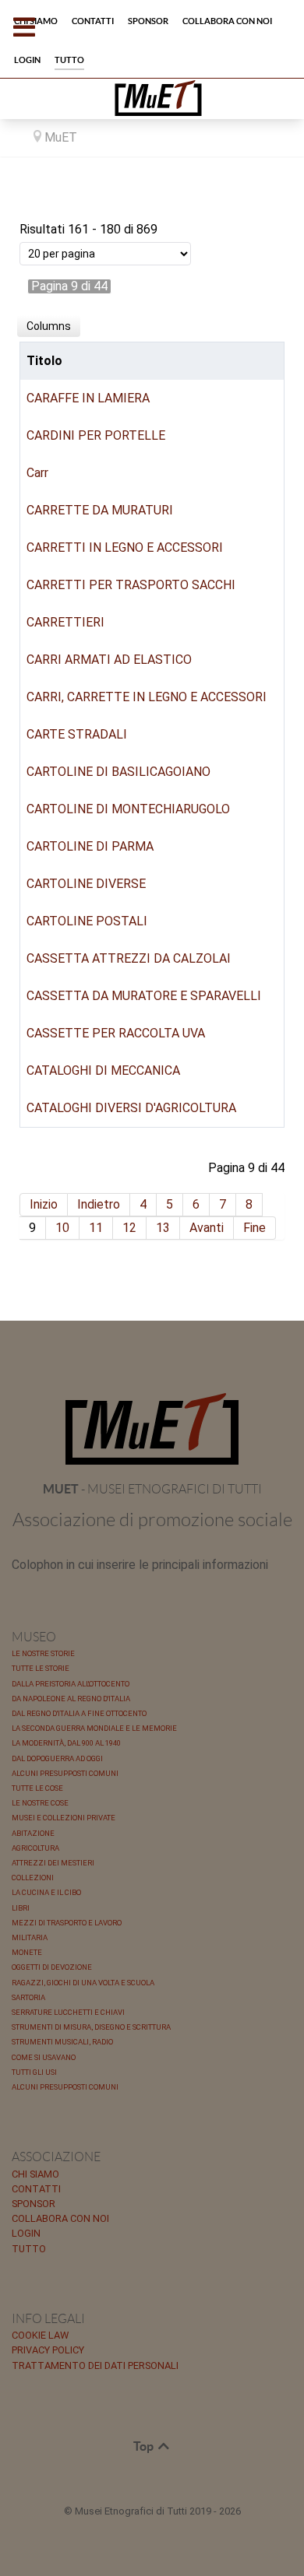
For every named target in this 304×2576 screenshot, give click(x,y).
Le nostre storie (43, 1653)
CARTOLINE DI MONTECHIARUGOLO (128, 809)
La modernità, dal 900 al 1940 (66, 1743)
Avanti (207, 1228)
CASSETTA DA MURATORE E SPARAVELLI (144, 996)
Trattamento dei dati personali (95, 2365)
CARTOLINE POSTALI (87, 921)
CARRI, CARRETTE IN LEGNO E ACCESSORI (147, 697)
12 (129, 1228)
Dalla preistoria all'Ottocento (71, 1684)
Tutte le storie (41, 1668)
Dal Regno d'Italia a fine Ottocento (79, 1713)
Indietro (99, 1204)
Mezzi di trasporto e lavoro (67, 1923)
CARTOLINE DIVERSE (86, 884)
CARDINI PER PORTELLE (96, 435)
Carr (37, 473)
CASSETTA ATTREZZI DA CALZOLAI (129, 958)
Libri (21, 1908)
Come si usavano (44, 2057)
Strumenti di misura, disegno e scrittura (91, 2027)
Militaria (30, 1937)
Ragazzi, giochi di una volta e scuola (83, 1983)
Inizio (44, 1204)
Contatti (36, 2189)
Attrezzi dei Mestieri (53, 1863)
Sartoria (28, 1997)
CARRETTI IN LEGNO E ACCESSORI (125, 547)
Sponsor (34, 2204)
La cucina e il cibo (46, 1892)
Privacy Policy (48, 2350)
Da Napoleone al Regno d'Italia (71, 1699)
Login (26, 2233)
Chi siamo (35, 2174)
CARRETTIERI (65, 622)
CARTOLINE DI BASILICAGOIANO (118, 772)
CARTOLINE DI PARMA (90, 846)
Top (145, 2446)
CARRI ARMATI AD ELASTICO (109, 660)
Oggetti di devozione (52, 1967)
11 (96, 1228)
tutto (29, 2249)
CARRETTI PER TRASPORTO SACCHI (131, 585)
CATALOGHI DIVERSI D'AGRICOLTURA (131, 1108)
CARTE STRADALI (77, 734)
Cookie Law (40, 2335)
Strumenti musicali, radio (62, 2042)
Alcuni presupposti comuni (65, 1773)
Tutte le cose (37, 1788)
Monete (27, 1952)
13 (163, 1228)
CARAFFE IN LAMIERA (88, 398)
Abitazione (33, 1833)
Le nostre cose (40, 1803)
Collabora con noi (60, 2218)
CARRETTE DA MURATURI (100, 510)
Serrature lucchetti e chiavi (68, 2012)
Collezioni (33, 1878)
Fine (255, 1228)
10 (62, 1228)
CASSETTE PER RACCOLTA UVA (116, 1033)
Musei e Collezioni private (64, 1818)
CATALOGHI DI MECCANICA (103, 1070)
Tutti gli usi (34, 2072)
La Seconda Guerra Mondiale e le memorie (94, 1728)
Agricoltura (35, 1848)
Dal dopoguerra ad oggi (57, 1758)
